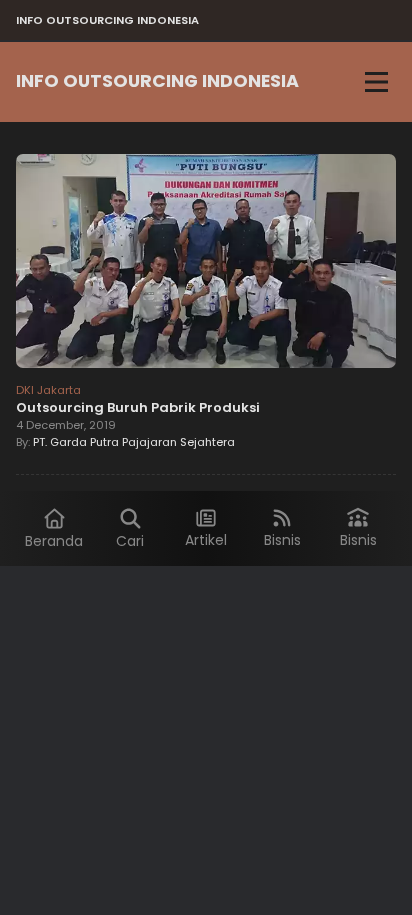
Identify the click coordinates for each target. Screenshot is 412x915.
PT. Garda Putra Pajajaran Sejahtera (134, 442)
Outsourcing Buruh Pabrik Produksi (138, 407)
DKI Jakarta (48, 390)
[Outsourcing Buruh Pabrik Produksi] (206, 264)
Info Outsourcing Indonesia (157, 81)
